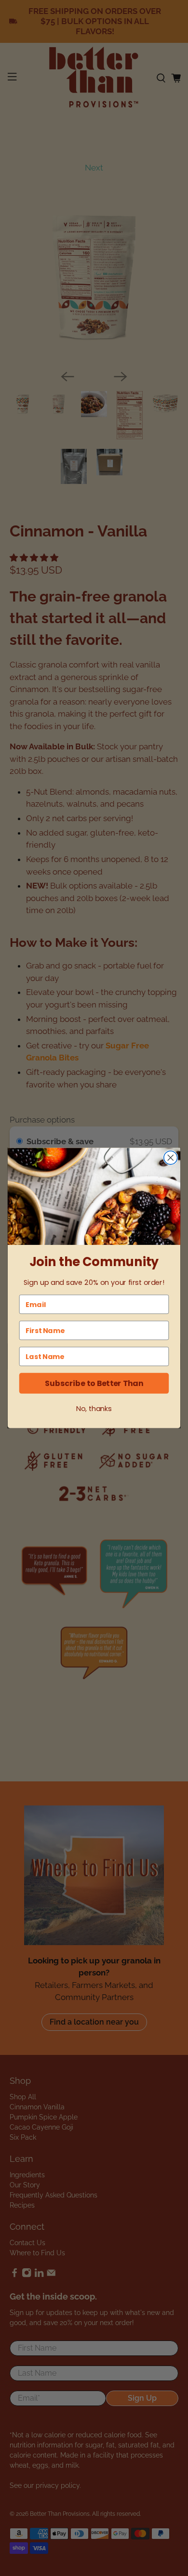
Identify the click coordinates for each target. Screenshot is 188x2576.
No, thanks (94, 1409)
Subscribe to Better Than (94, 1383)
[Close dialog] (171, 1158)
